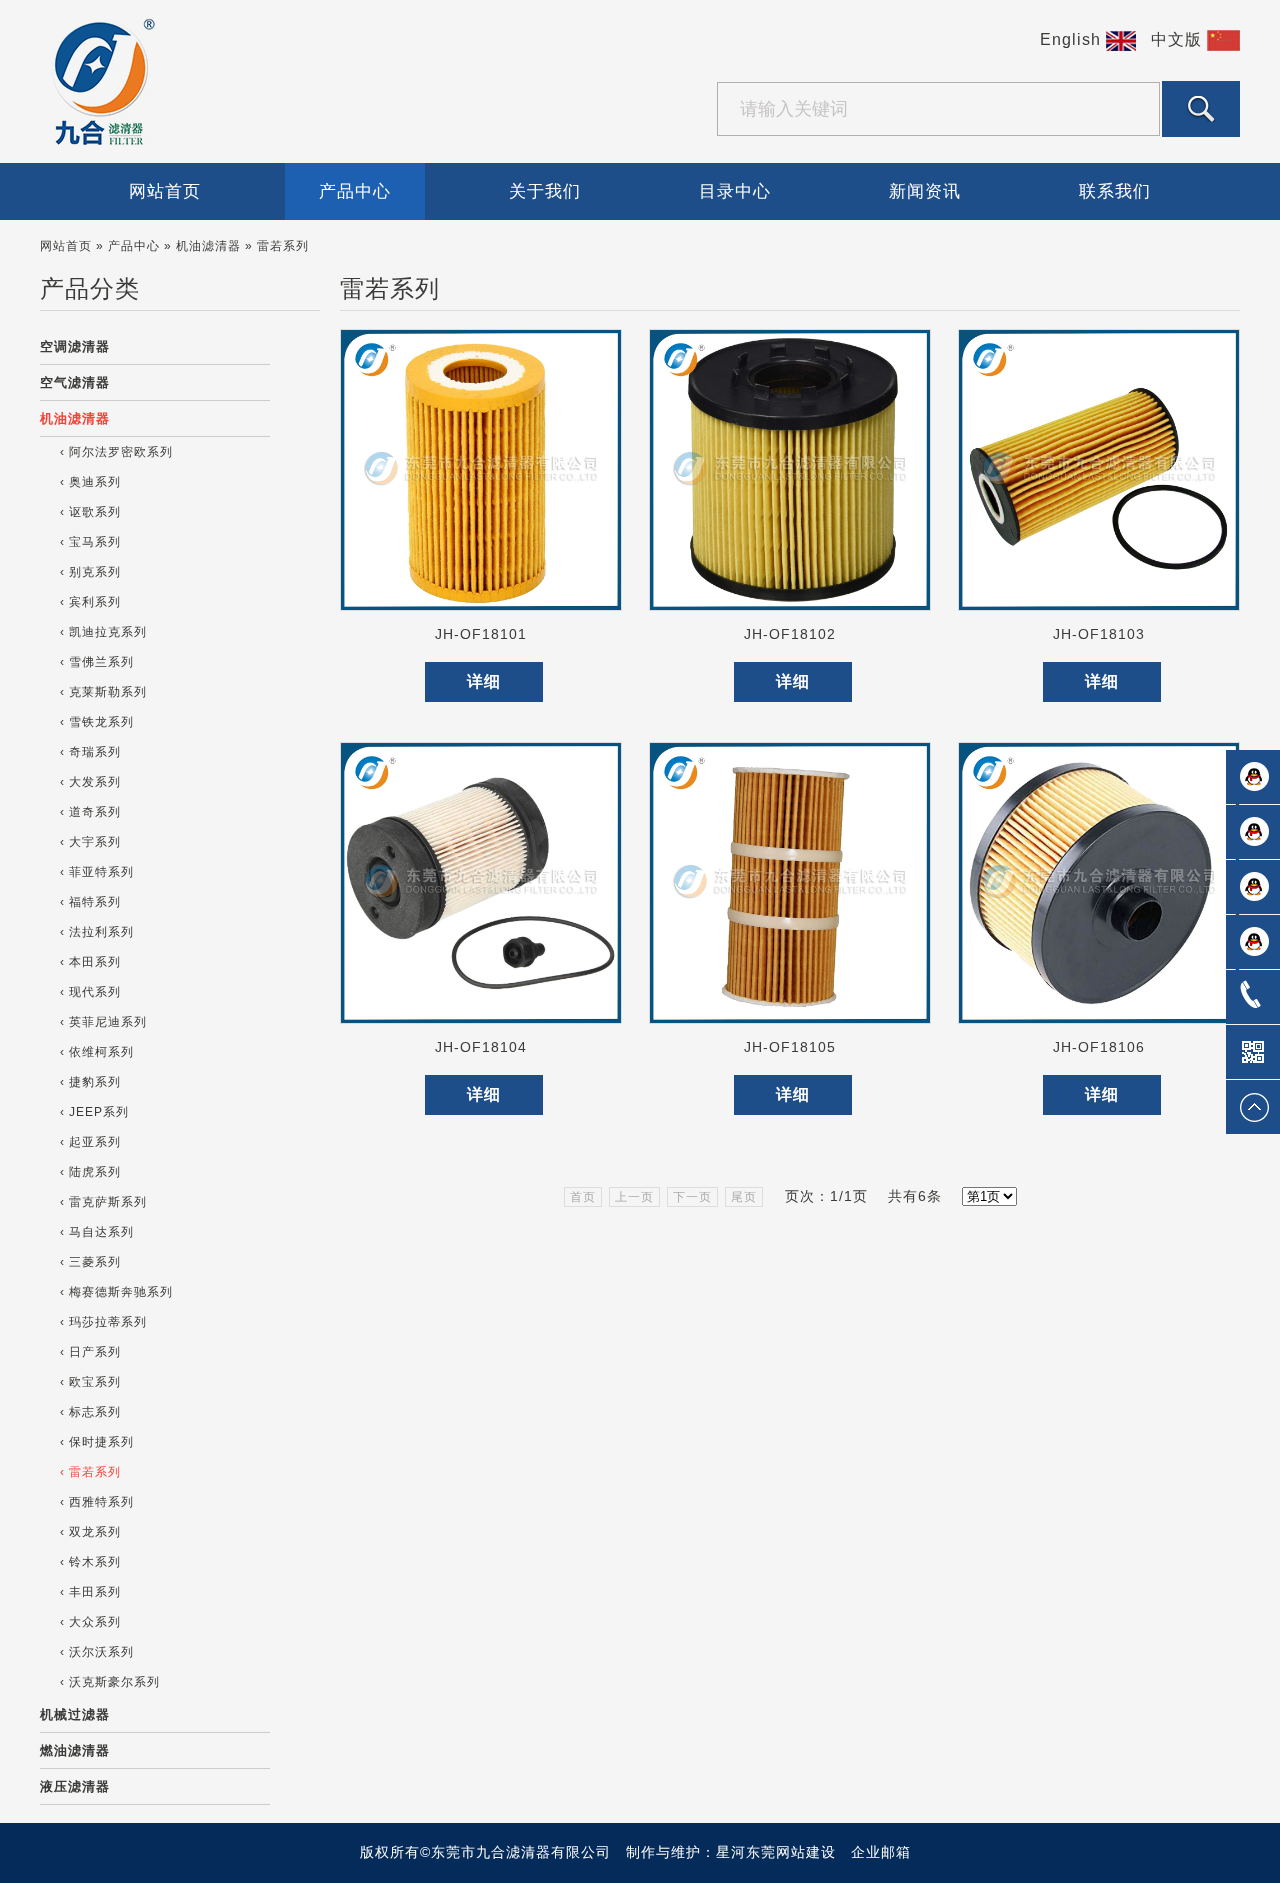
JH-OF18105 (790, 1047)
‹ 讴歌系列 (90, 512)
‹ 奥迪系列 (90, 482)
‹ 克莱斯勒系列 (103, 692)
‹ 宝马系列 (90, 542)
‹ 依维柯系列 (97, 1052)
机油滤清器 (75, 418)
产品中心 (355, 191)
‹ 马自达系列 (97, 1232)
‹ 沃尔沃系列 (97, 1652)
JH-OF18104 (481, 1047)
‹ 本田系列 (90, 962)
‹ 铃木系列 (90, 1562)
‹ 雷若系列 (90, 1472)
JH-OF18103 (1099, 634)
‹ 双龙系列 (90, 1532)
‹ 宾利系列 (90, 602)
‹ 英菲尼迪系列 (103, 1022)
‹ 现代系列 (90, 992)
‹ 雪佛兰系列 (97, 662)
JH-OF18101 (481, 634)
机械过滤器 (75, 1714)
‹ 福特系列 (90, 902)
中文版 (1179, 39)
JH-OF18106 (1099, 1047)
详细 (484, 681)
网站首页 (165, 191)
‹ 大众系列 (90, 1622)
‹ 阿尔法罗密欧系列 (116, 452)
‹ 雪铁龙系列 (97, 722)
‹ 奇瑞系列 (90, 752)
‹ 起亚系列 (90, 1142)
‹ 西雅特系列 (97, 1502)
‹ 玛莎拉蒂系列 (103, 1322)
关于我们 (545, 191)
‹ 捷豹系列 (90, 1082)
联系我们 (1115, 191)
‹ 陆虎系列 (90, 1172)
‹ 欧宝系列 (90, 1382)
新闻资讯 (925, 191)
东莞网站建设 (791, 1852)
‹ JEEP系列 (94, 1112)
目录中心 (735, 191)
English (1073, 39)
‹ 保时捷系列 (97, 1442)
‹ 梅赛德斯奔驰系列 (116, 1292)
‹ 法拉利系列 (97, 932)
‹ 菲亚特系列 (97, 872)
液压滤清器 (75, 1786)
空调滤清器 (75, 346)
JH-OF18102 (790, 634)
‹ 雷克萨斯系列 (103, 1202)
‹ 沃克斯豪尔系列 (110, 1682)
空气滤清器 (75, 382)
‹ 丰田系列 (90, 1592)
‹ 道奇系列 (90, 812)
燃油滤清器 (75, 1750)
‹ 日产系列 (90, 1352)
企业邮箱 (881, 1852)
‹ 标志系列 (90, 1412)
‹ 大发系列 (90, 782)
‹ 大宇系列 (90, 842)
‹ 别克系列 (90, 572)
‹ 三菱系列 (90, 1262)
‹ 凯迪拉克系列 (103, 632)
